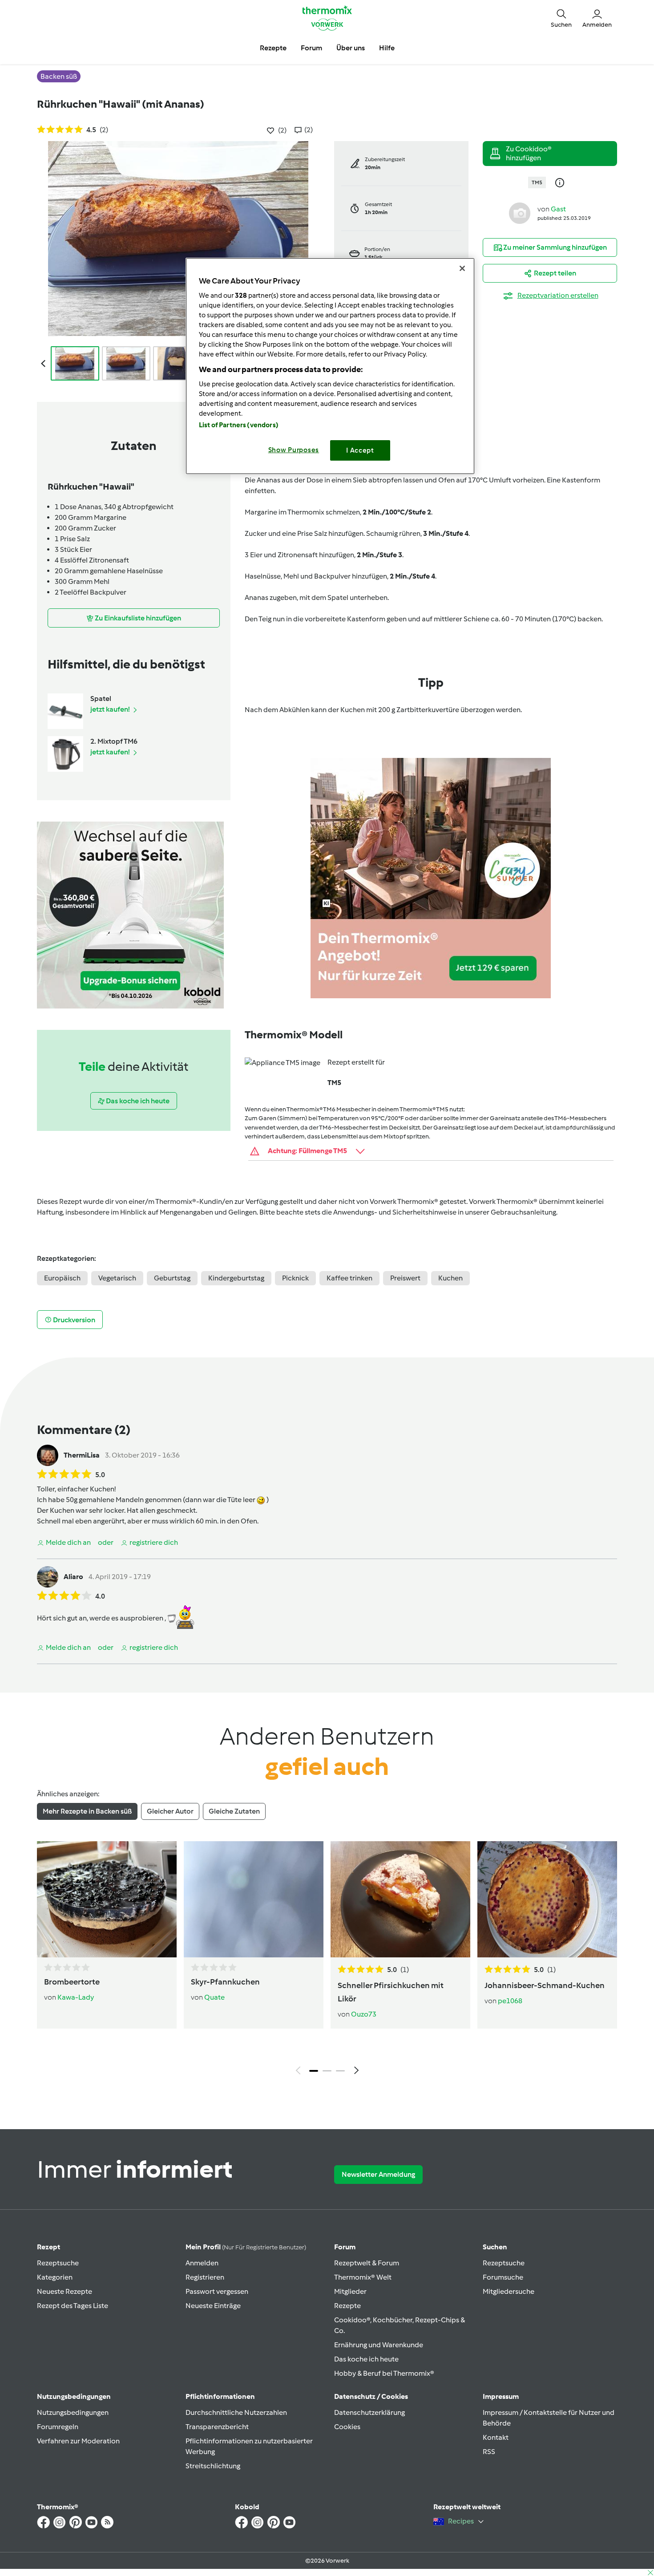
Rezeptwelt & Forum (367, 2263)
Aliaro (73, 1577)
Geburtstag (172, 1278)
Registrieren (205, 2277)
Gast (558, 209)
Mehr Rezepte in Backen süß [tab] (87, 1811)
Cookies (347, 2427)
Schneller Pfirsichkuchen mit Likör (391, 1992)
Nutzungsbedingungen (73, 2412)
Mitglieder (350, 2291)
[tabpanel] (327, 1960)
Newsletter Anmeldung (378, 2174)
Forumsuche (503, 2277)
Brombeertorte (72, 1982)
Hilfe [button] (387, 48)
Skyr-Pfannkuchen (225, 1982)
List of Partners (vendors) (239, 425)
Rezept (48, 2247)
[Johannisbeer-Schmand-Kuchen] (547, 1899)
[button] (561, 18)
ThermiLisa (82, 1455)
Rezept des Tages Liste (73, 2306)
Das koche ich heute (366, 2359)
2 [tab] (327, 2071)
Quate (214, 1997)
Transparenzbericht (217, 2427)
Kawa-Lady (76, 1997)
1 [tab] (314, 2071)
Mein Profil (246, 2247)
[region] (330, 366)
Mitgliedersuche (509, 2291)
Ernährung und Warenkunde (379, 2345)
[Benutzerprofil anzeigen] (520, 213)
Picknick (295, 1278)
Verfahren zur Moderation (78, 2441)
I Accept (360, 450)
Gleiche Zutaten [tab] (234, 1811)
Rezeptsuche (58, 2263)
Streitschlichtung (213, 2466)
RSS (489, 2452)
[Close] (462, 268)
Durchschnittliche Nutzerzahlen (236, 2412)
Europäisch (62, 1278)
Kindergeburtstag (236, 1278)
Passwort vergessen (217, 2291)
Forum (345, 2247)
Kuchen (450, 1278)
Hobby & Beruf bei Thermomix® (384, 2373)
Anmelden (202, 2263)
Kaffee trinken (349, 1278)
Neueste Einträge (213, 2306)
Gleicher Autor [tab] (170, 1811)
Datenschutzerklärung (369, 2412)
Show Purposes (294, 450)
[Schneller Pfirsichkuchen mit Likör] (400, 1899)
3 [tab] (340, 2071)
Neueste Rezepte (65, 2291)
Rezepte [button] (273, 48)
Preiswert (405, 1278)
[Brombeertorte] (107, 1899)
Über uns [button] (351, 48)
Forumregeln (58, 2427)
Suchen (495, 2247)
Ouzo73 (364, 2014)
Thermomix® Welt (363, 2277)
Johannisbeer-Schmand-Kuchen (545, 1985)
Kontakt (496, 2437)
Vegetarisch (117, 1278)
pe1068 (510, 2001)
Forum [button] (311, 48)
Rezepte (347, 2306)
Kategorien (55, 2277)
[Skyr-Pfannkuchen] (254, 1899)
